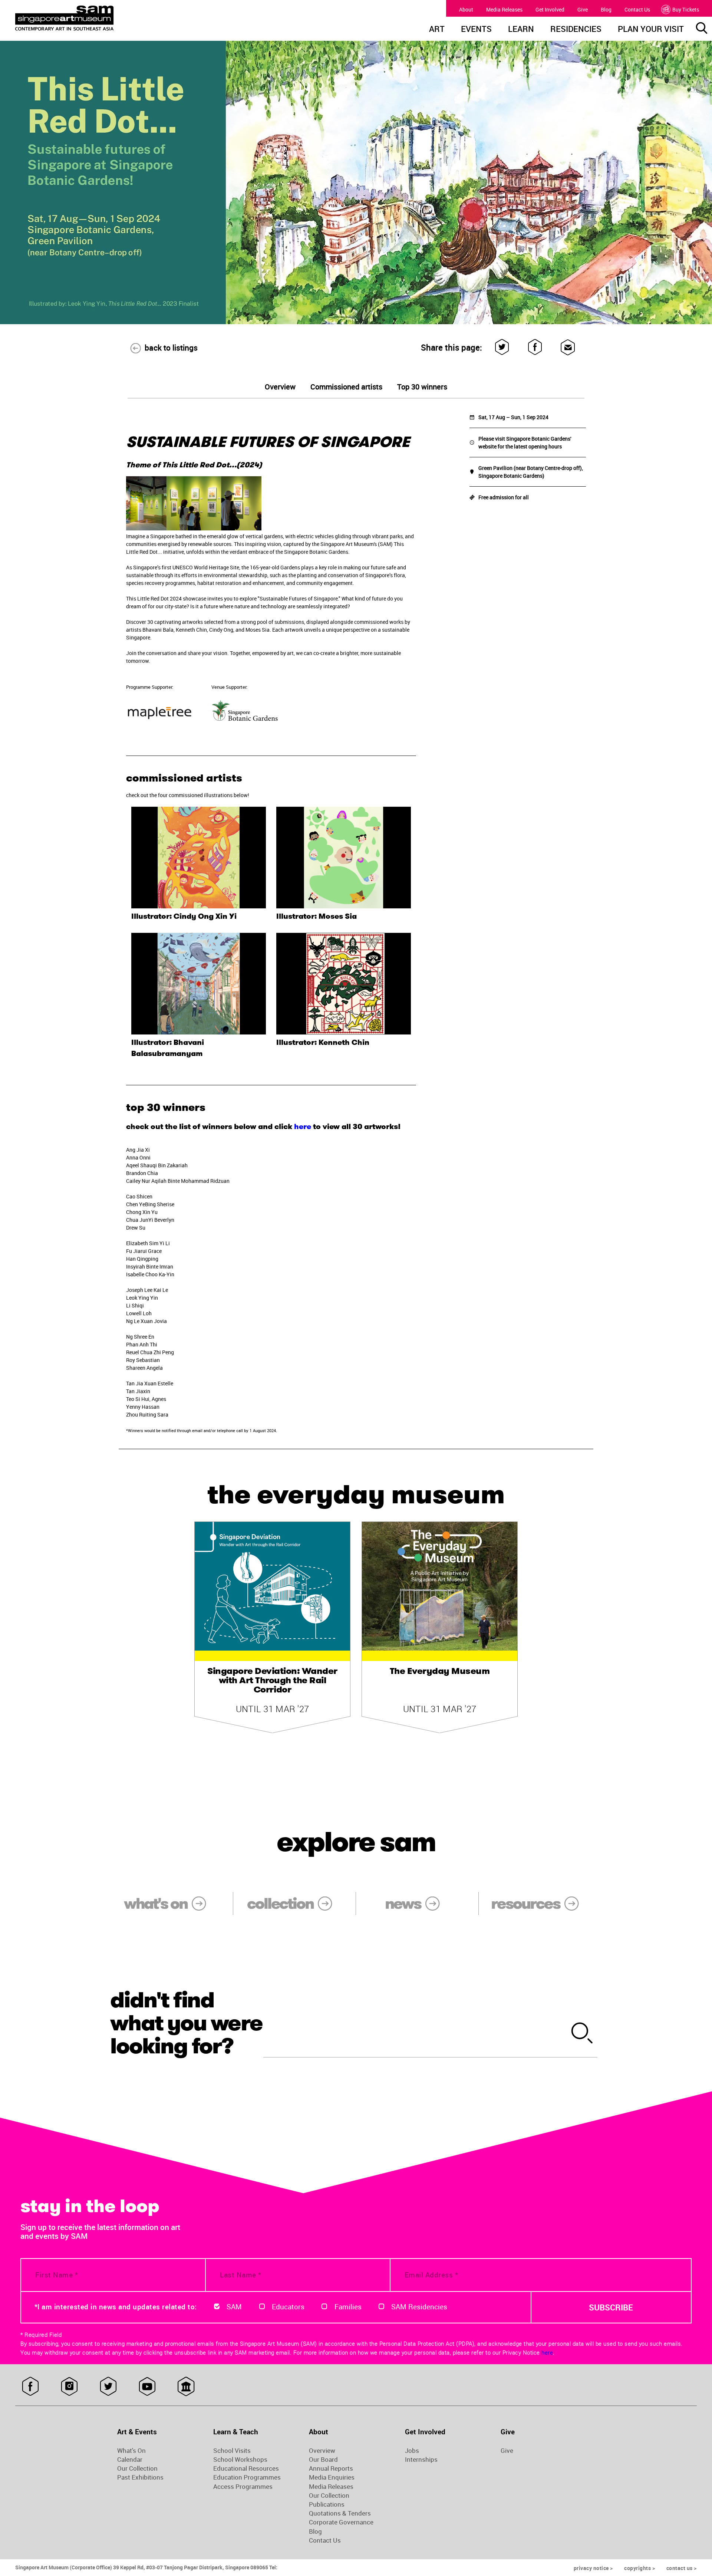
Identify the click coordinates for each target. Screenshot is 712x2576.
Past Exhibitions (140, 2477)
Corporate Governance (341, 2522)
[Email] (568, 347)
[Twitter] (502, 347)
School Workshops (240, 2460)
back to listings (171, 348)
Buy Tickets (686, 9)
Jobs (412, 2451)
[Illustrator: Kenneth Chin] (344, 984)
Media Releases (504, 9)
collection (280, 1904)
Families (348, 2307)
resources (525, 1904)
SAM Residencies (419, 2307)
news (403, 1904)
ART (437, 30)
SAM (234, 2307)
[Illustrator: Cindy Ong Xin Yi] (199, 858)
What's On (131, 2451)
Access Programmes (243, 2487)
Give (583, 9)
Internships (421, 2460)
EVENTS (476, 30)
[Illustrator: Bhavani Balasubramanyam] (199, 984)
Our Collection (137, 2468)
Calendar (130, 2460)
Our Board (323, 2460)
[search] (582, 2034)
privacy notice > (593, 2568)
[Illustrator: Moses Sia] (344, 858)
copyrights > (640, 2568)
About (466, 9)
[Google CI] (186, 2386)
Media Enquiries (332, 2477)
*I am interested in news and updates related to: (116, 2307)
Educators (288, 2307)
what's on (156, 1904)
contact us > (682, 2568)
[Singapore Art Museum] (102, 18)
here (303, 1126)
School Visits (232, 2451)
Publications (327, 2504)
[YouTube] (147, 2386)
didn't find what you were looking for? (186, 2023)
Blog (606, 9)
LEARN (521, 30)
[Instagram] (69, 2386)
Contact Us (637, 9)
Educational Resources (246, 2468)
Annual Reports (331, 2468)
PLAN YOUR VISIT (651, 30)
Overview (322, 2451)
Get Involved (550, 9)
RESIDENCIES (576, 30)
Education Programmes (247, 2477)
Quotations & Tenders (340, 2513)
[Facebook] (535, 347)
